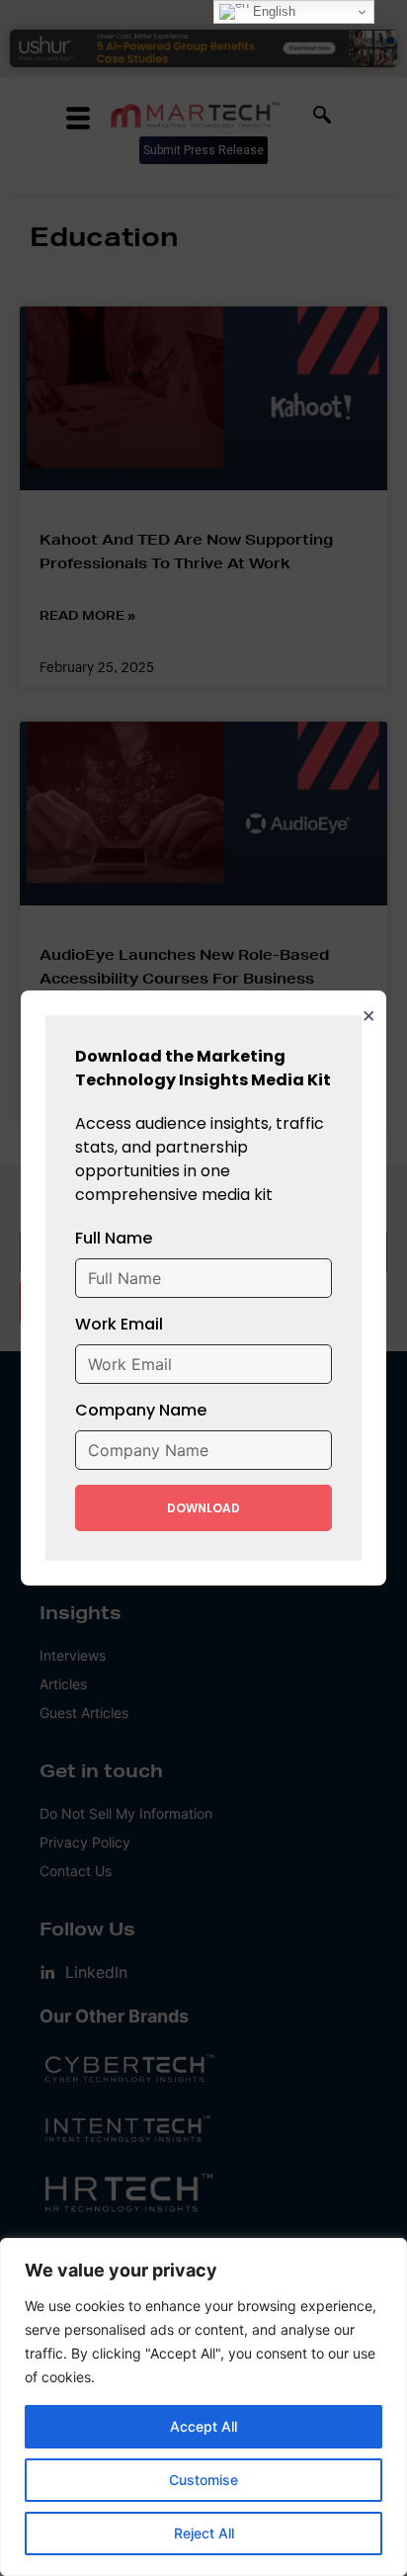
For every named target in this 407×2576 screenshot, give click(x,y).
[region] (203, 2407)
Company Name (141, 1410)
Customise (203, 2480)
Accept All (203, 2426)
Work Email (119, 1324)
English (272, 11)
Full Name (114, 1238)
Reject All (204, 2533)
